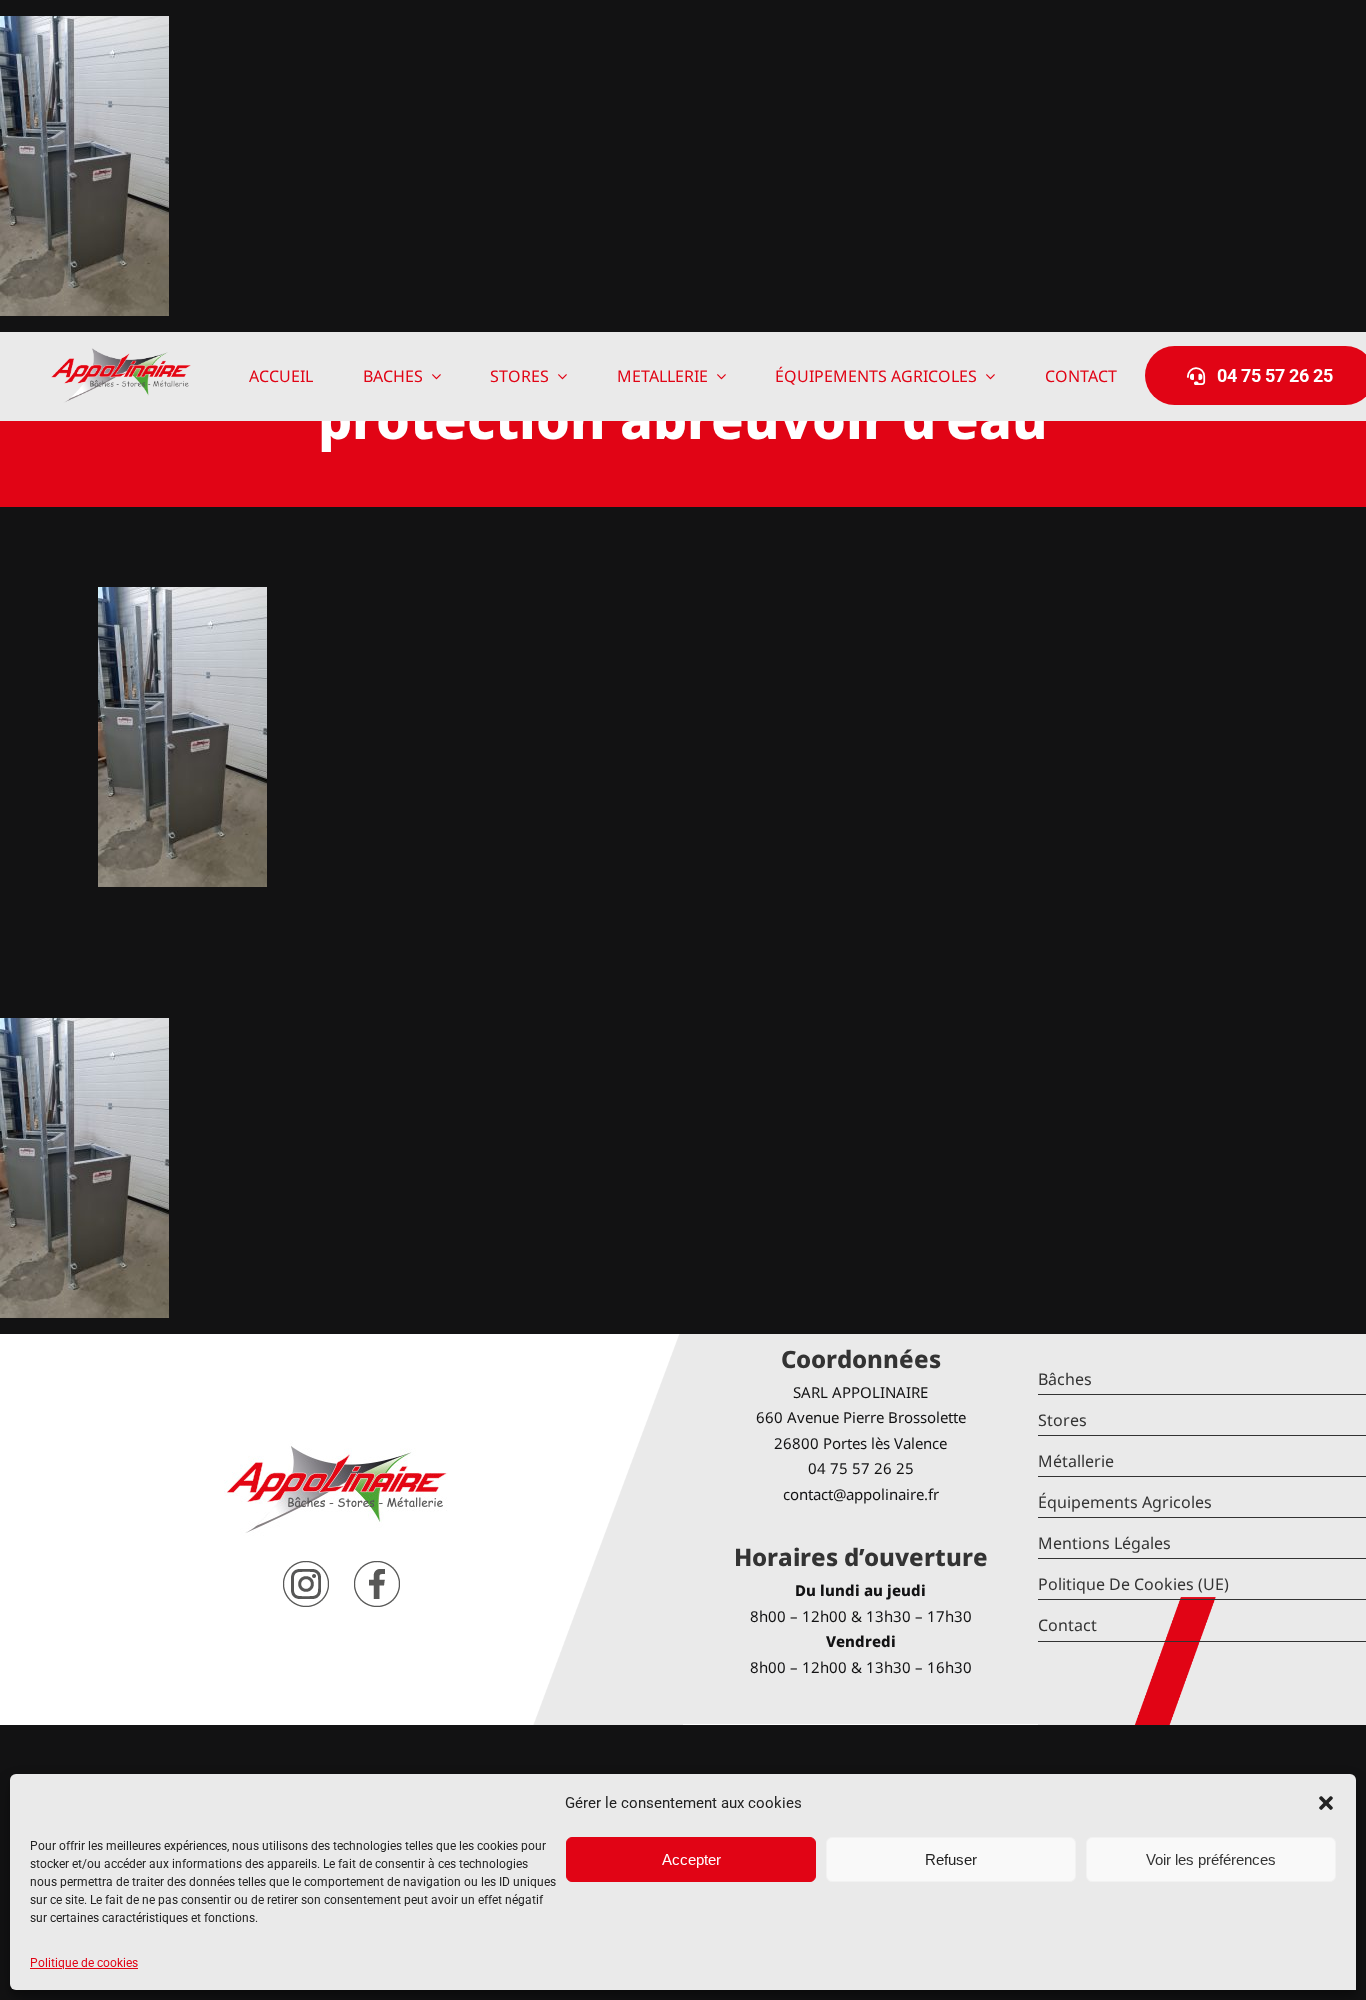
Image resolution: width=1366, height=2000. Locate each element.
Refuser (951, 1859)
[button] (1326, 1803)
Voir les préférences (1211, 1859)
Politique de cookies (84, 1963)
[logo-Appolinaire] (121, 355)
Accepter (691, 1859)
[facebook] (377, 1568)
